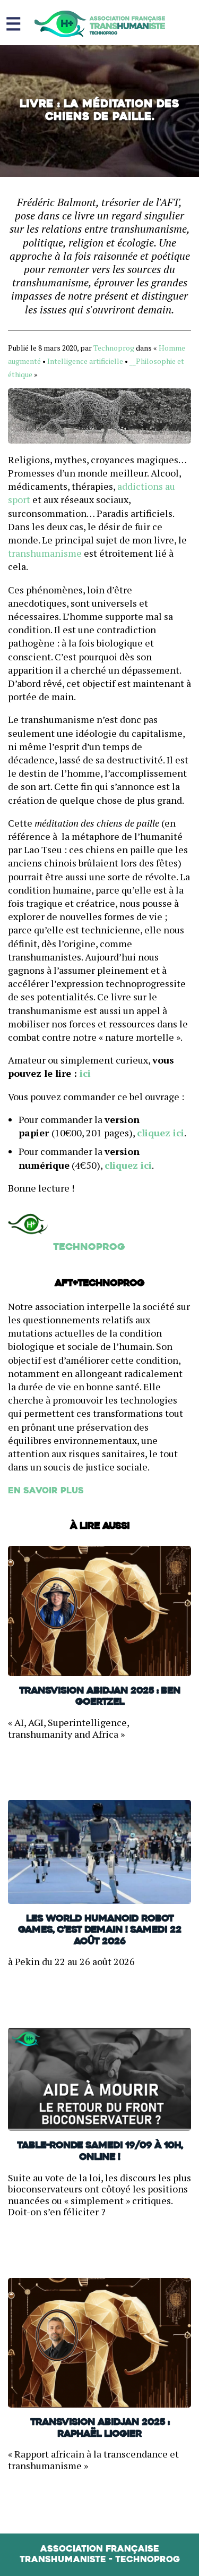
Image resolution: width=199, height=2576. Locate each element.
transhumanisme (46, 553)
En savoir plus (46, 1491)
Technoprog (114, 348)
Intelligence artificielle (85, 361)
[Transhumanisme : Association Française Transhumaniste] (100, 24)
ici (84, 1073)
